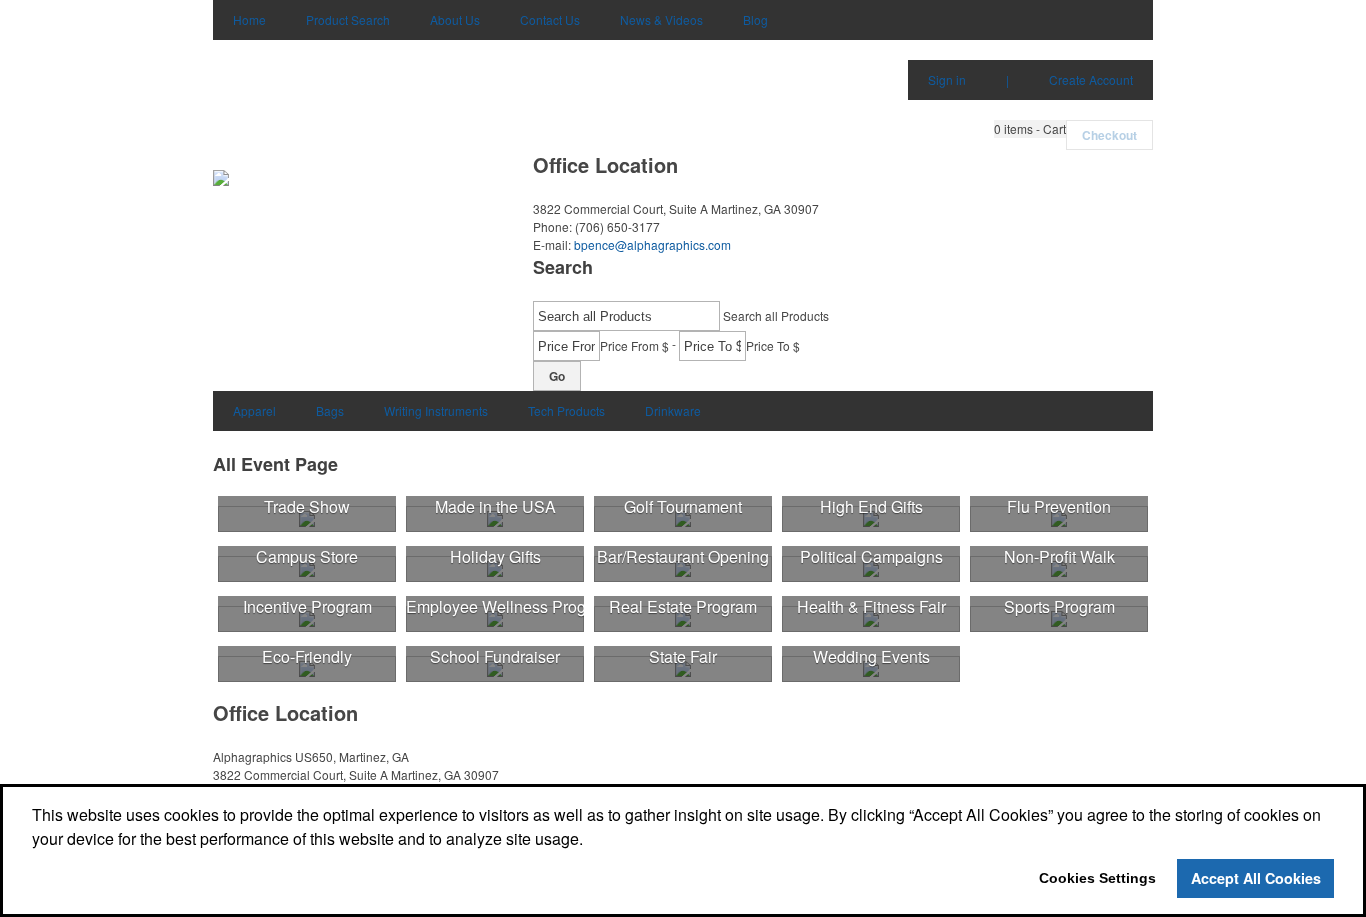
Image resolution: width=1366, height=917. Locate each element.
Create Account (1091, 79)
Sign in (947, 79)
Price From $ (634, 345)
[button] (1030, 129)
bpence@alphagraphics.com (652, 244)
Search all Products (776, 315)
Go (557, 376)
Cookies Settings (1097, 878)
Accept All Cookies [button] (1256, 878)
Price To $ (773, 345)
